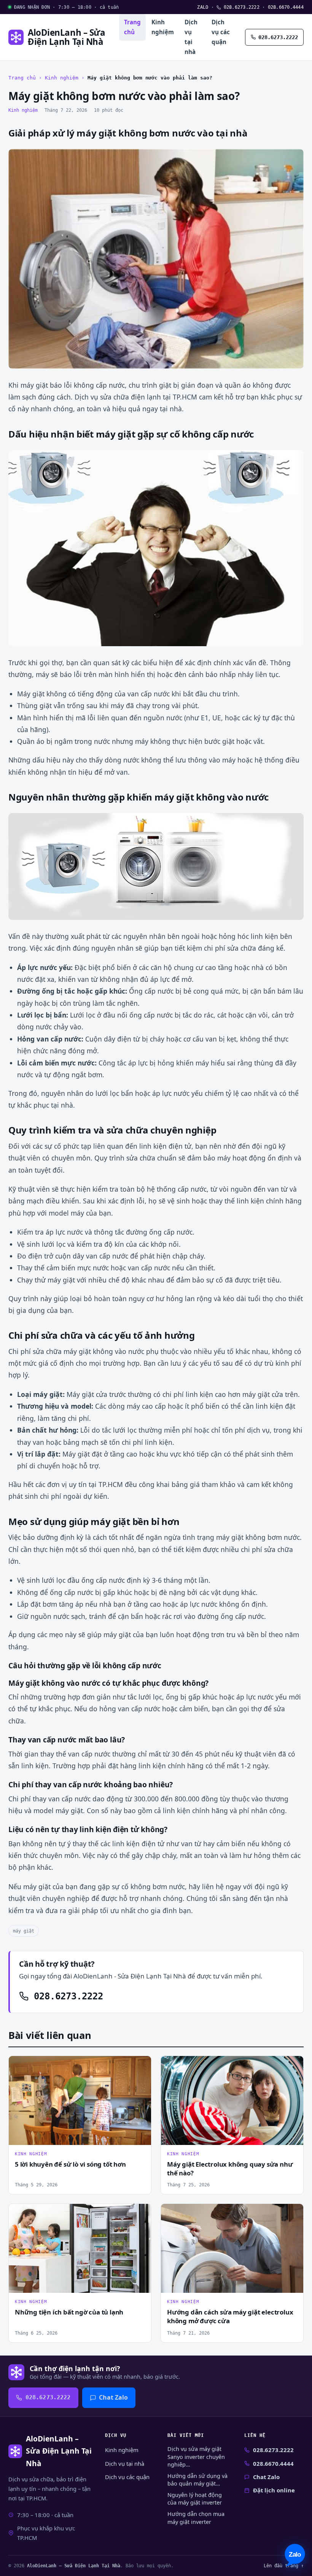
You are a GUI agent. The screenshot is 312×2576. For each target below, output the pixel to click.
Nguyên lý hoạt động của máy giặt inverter (195, 2499)
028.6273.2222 (240, 7)
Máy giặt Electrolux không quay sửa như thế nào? (230, 2169)
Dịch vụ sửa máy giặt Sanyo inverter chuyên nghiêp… (196, 2456)
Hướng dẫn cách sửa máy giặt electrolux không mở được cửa (230, 2316)
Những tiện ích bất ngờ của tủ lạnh (69, 2312)
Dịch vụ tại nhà (191, 37)
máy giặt (24, 1931)
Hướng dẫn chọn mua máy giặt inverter (196, 2518)
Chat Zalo (113, 2397)
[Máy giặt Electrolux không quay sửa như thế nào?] (232, 2100)
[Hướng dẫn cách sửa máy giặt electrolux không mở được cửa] (232, 2248)
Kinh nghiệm (163, 27)
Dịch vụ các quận (221, 32)
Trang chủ (132, 27)
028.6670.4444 (286, 7)
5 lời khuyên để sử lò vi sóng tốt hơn (70, 2164)
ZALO (203, 7)
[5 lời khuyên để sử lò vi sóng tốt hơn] (80, 2100)
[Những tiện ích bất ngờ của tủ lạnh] (80, 2248)
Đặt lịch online (274, 2490)
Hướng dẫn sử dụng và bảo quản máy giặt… (197, 2480)
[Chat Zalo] (295, 2555)
